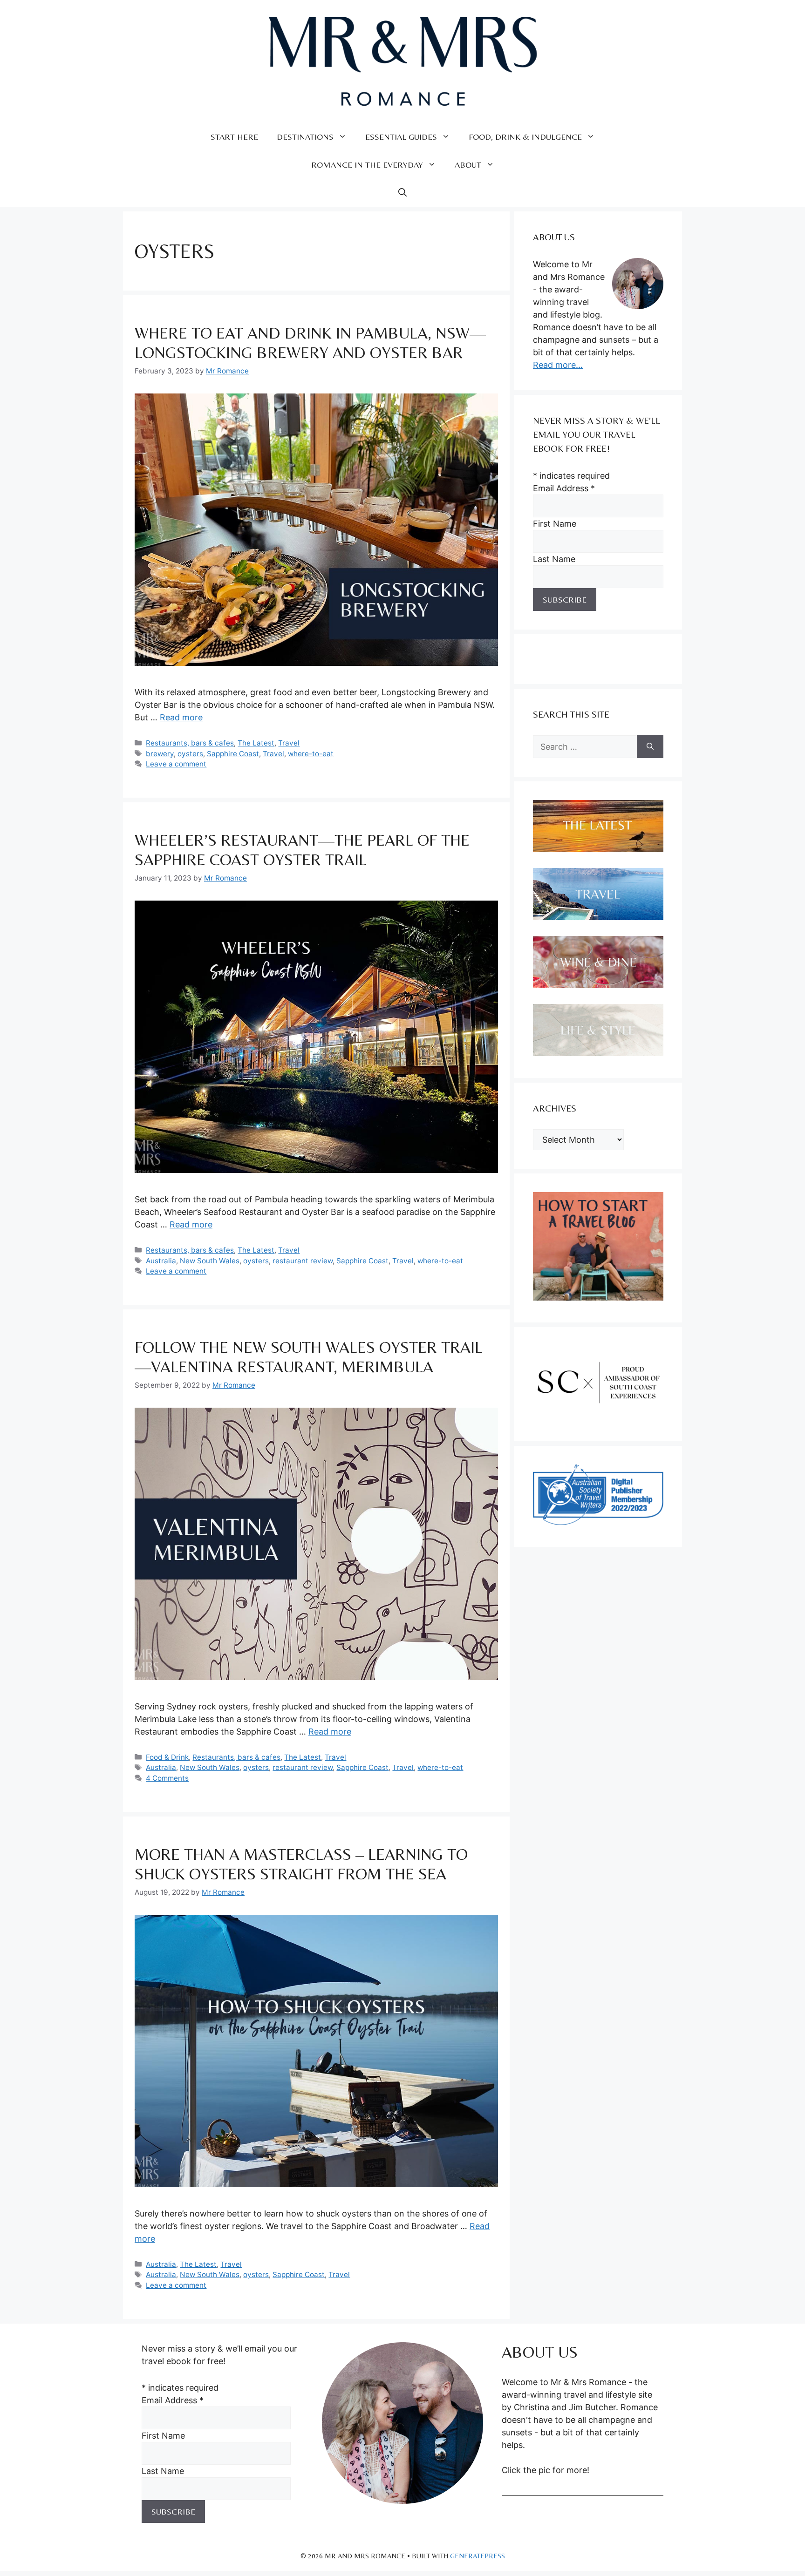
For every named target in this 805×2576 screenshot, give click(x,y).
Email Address (564, 488)
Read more (181, 717)
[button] (402, 193)
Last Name (554, 559)
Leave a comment (176, 764)
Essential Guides (401, 137)
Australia (161, 1261)
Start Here (234, 137)
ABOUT (468, 165)
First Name (555, 524)
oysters (190, 754)
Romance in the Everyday (367, 165)
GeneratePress (478, 2556)
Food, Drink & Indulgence (525, 137)
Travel (289, 743)
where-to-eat (311, 754)
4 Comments (167, 1778)
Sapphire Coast (233, 754)
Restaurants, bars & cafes (190, 743)
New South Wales (210, 1261)
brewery (160, 754)
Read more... (558, 365)
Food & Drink (167, 1757)
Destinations (305, 137)
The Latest (256, 743)
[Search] (650, 747)
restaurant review (303, 1261)
